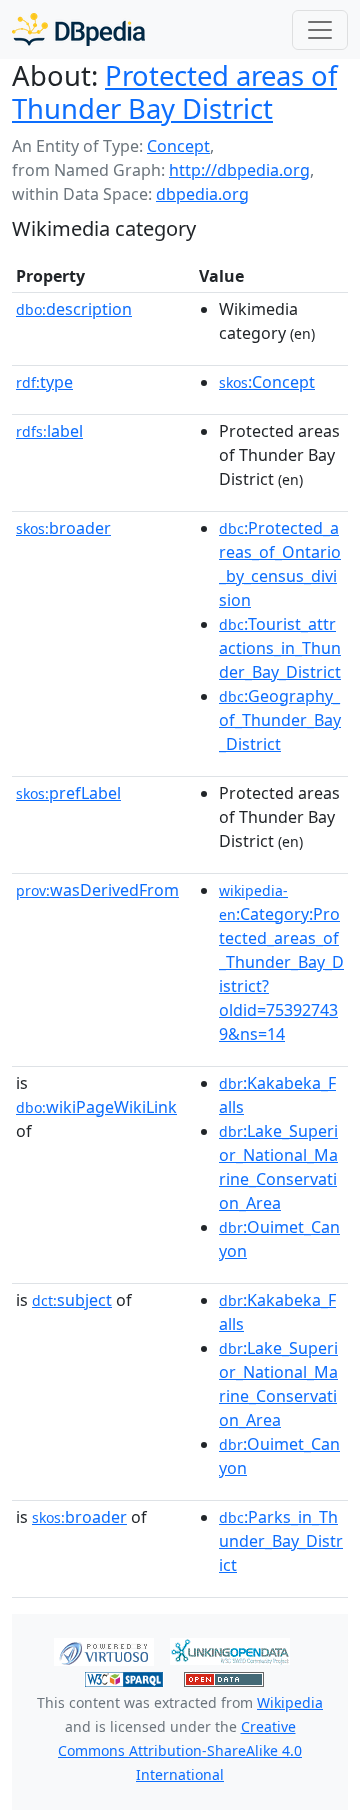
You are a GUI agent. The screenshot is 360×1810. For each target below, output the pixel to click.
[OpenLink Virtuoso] (104, 1650)
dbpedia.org (202, 194)
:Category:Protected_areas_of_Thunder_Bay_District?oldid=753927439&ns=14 (281, 963)
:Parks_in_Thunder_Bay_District (281, 1541)
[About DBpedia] (78, 29)
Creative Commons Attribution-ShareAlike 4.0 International (180, 1750)
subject (72, 1300)
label (49, 431)
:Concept (267, 382)
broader (63, 528)
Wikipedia (290, 1702)
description (74, 309)
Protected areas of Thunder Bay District (174, 92)
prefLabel (68, 793)
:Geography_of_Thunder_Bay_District (280, 720)
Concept (178, 146)
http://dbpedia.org (239, 170)
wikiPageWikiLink (96, 1107)
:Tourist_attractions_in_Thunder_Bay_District (280, 648)
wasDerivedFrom (97, 890)
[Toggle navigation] (320, 30)
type (44, 382)
